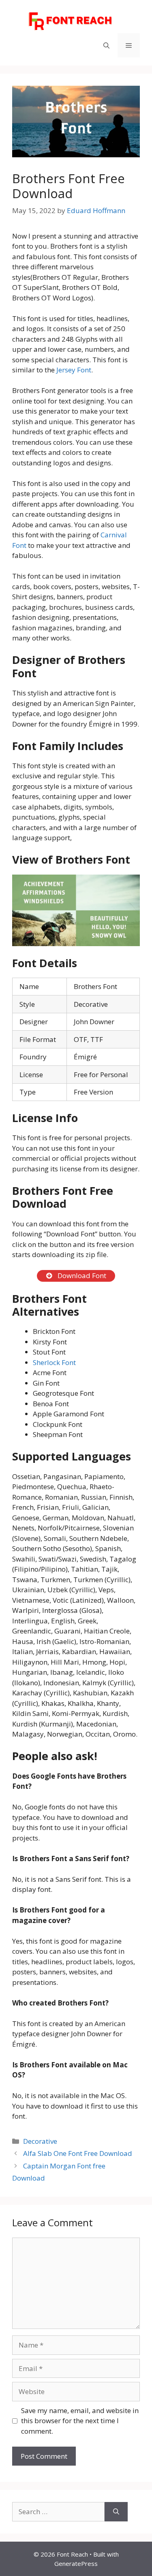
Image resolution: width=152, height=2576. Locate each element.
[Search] (116, 2512)
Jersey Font (74, 370)
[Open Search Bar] (106, 45)
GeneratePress (76, 2563)
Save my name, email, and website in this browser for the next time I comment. (80, 2421)
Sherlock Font (54, 1362)
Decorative (40, 2141)
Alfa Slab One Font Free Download (78, 2153)
